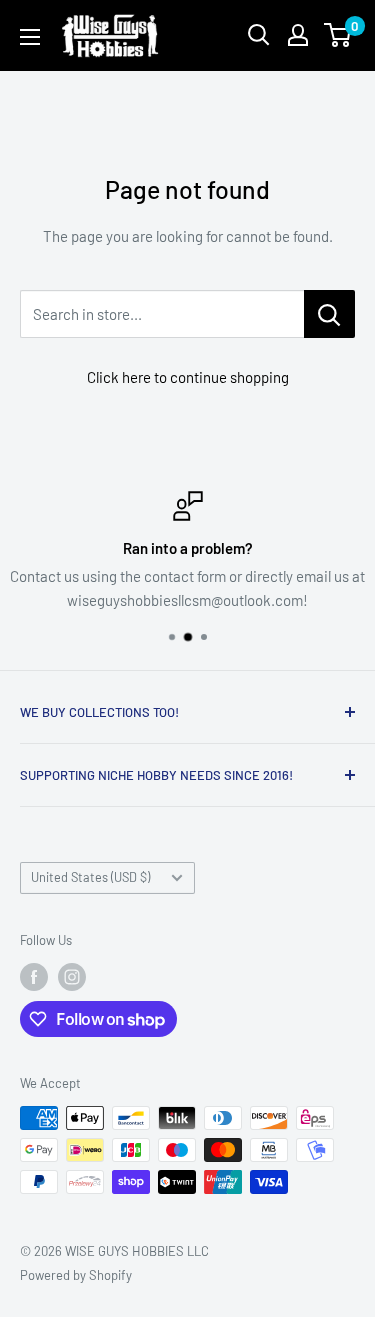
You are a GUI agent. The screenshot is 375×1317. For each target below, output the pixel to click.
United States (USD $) (90, 877)
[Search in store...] (329, 314)
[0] (338, 35)
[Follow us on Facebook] (34, 977)
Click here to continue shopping (188, 377)
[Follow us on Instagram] (72, 977)
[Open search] (259, 35)
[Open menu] (30, 37)
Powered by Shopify (76, 1275)
